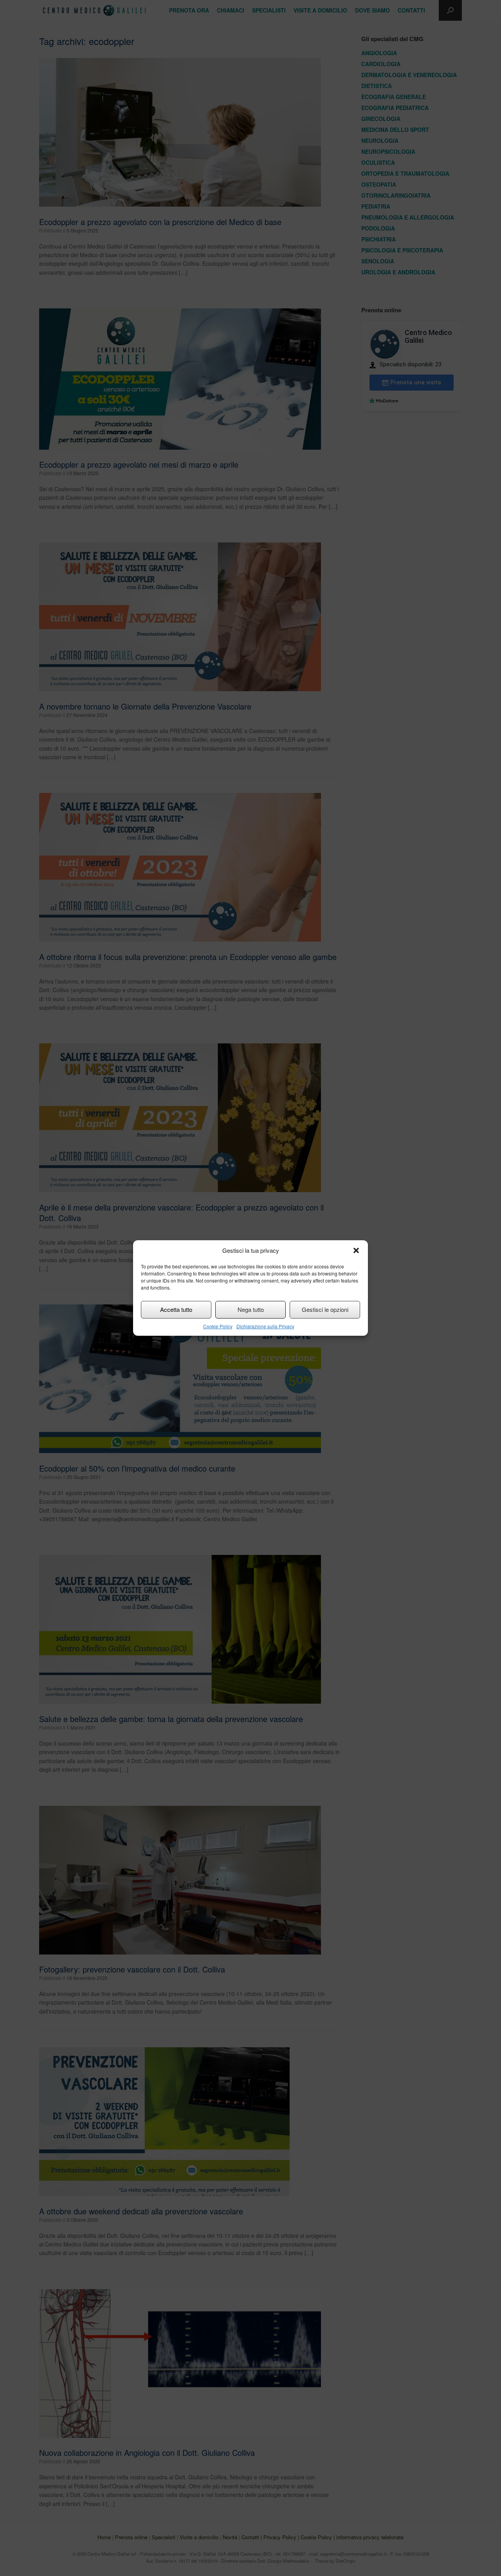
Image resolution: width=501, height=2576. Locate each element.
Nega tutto (251, 1309)
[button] (356, 1250)
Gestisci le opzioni (325, 1309)
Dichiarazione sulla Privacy (265, 1326)
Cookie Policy (218, 1326)
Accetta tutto (176, 1309)
